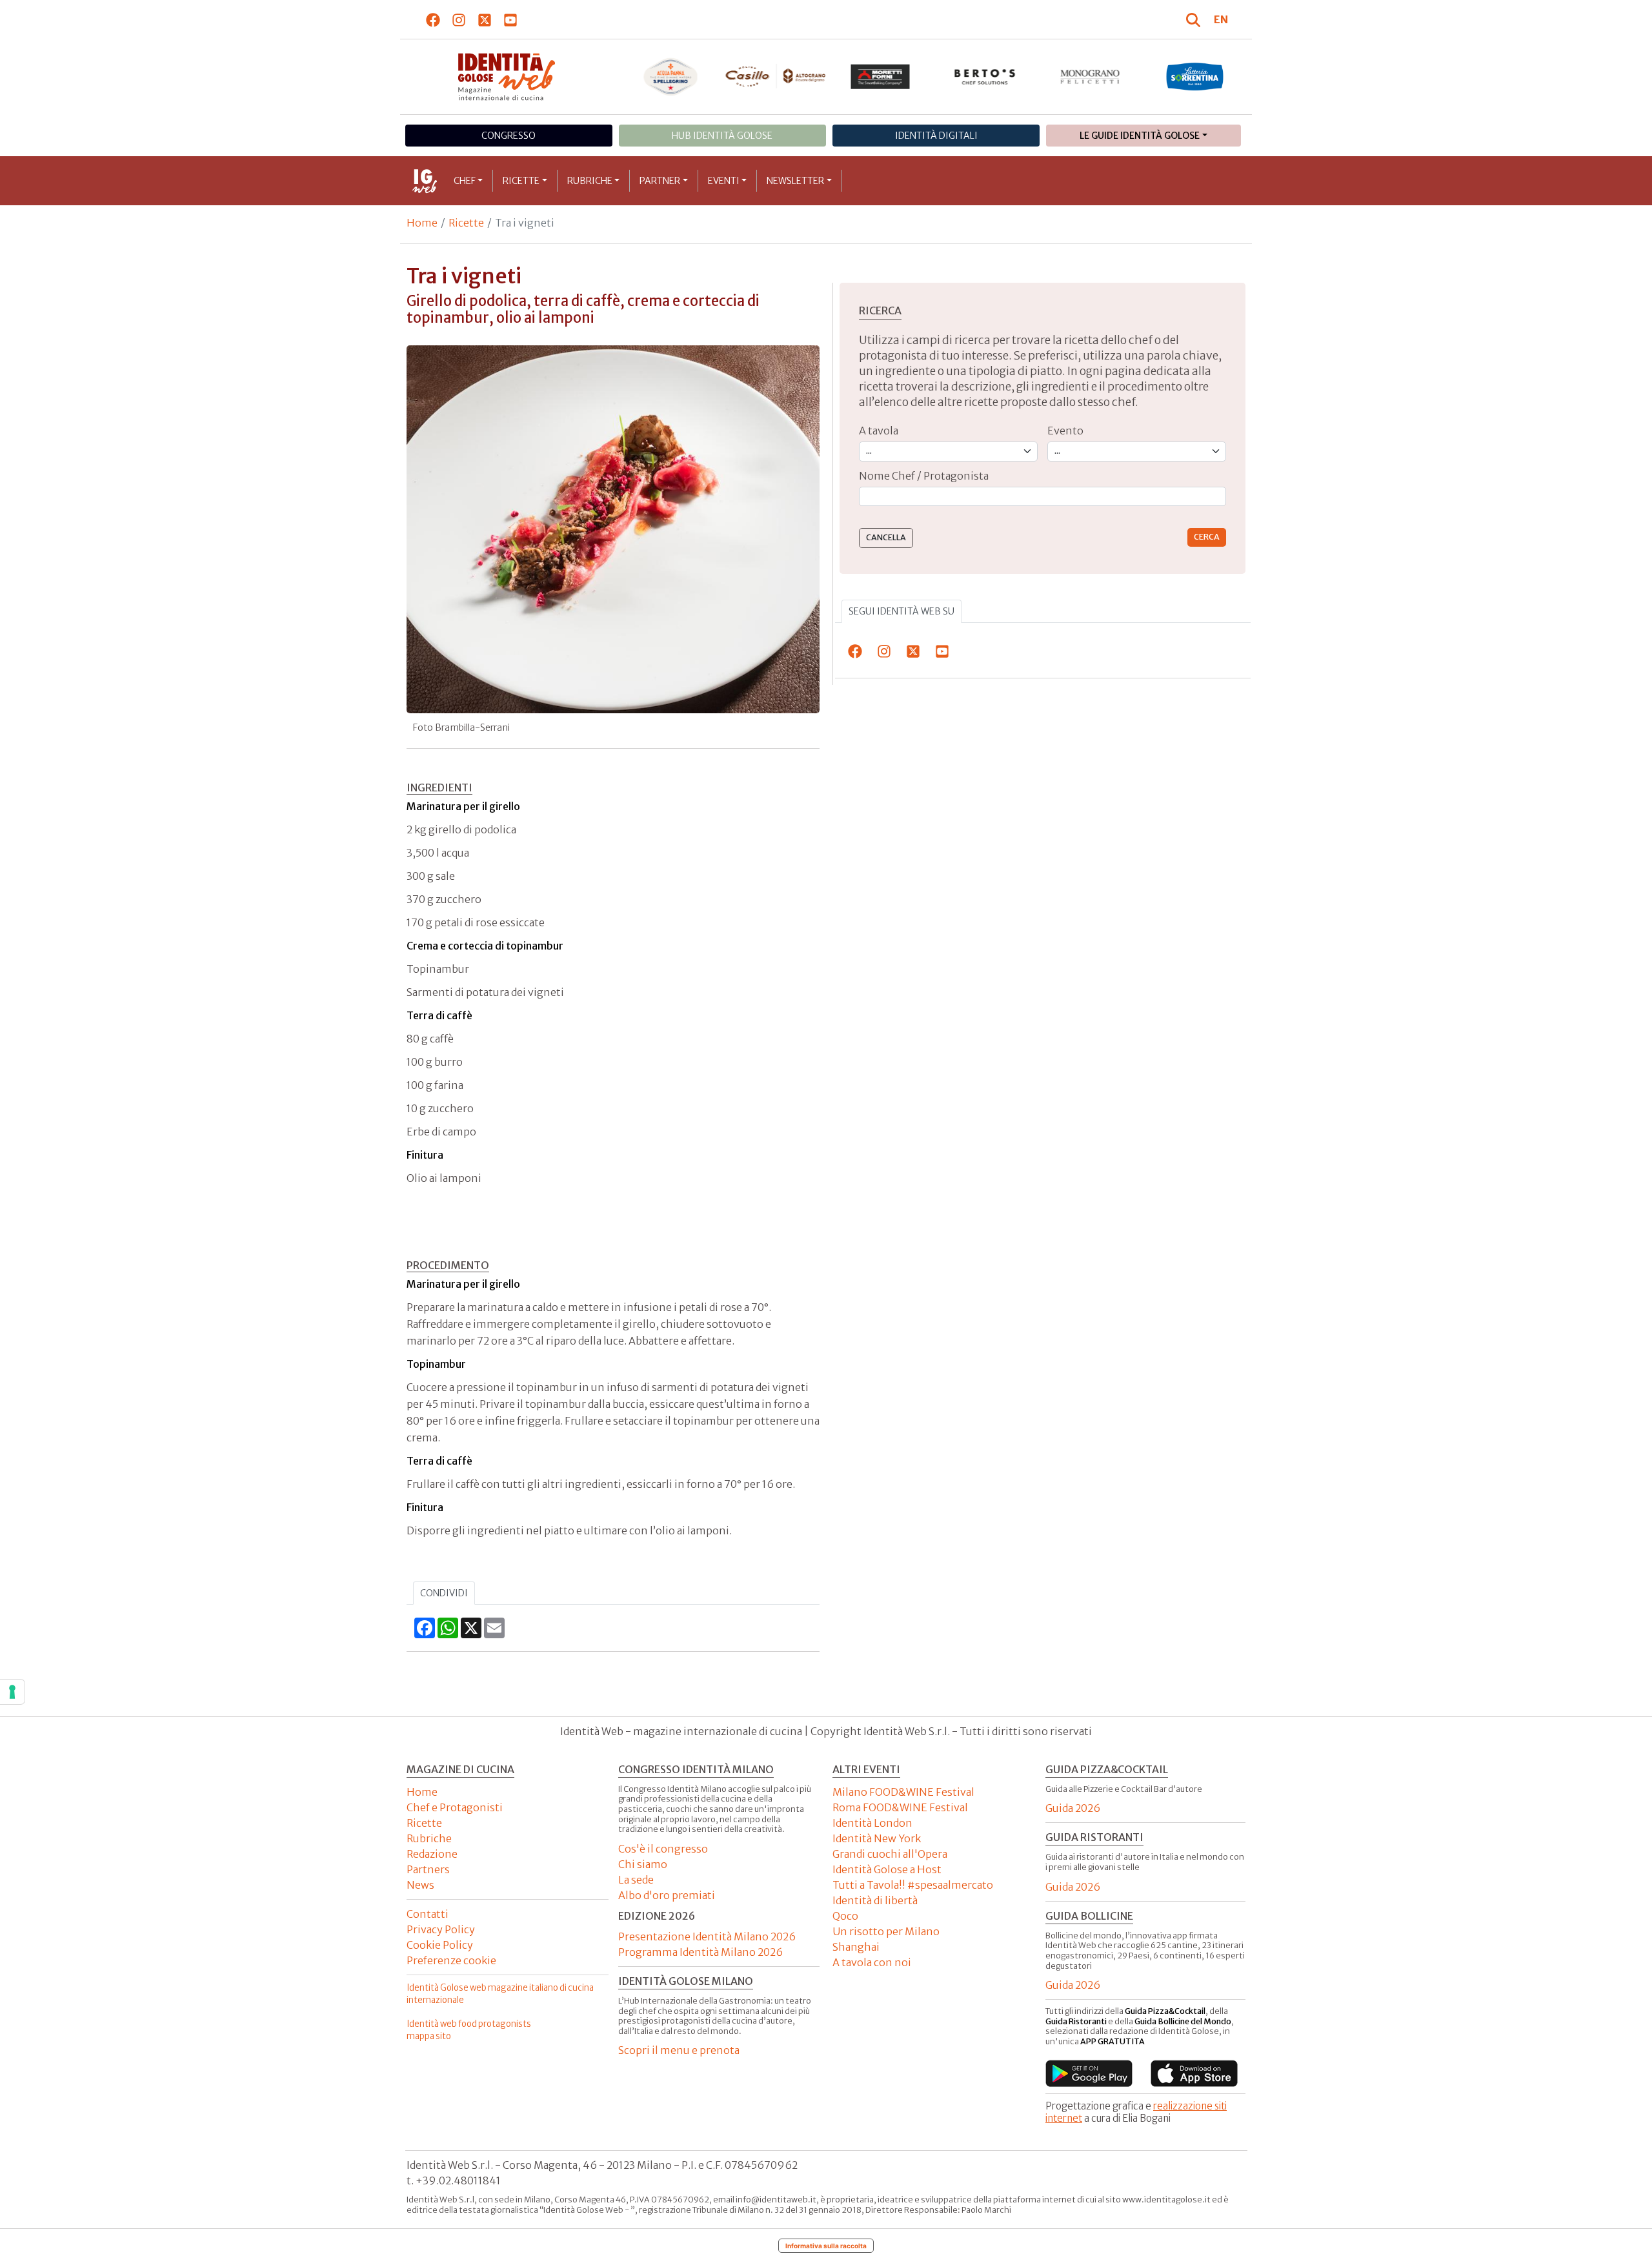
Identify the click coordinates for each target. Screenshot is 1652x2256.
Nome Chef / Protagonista (924, 476)
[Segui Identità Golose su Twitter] (485, 19)
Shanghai (856, 1947)
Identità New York (877, 1838)
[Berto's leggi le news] (985, 77)
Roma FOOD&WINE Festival (900, 1807)
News (420, 1885)
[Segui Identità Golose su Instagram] (459, 19)
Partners (428, 1869)
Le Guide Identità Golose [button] (1140, 136)
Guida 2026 (1073, 1808)
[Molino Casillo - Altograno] (775, 76)
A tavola (879, 431)
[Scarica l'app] (1089, 2073)
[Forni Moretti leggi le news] (881, 77)
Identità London (872, 1823)
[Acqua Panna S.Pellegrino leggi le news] (671, 77)
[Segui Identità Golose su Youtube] (511, 19)
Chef (465, 181)
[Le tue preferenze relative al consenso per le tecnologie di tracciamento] (12, 1692)
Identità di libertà (875, 1900)
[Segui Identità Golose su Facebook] (433, 19)
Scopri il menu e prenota (679, 2050)
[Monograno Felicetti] (1090, 77)
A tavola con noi (872, 1962)
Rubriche (590, 181)
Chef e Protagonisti (455, 1807)
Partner (660, 181)
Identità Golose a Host (887, 1869)
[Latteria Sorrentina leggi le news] (1195, 77)
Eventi (724, 181)
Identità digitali (936, 136)
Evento (1065, 431)
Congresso (509, 136)
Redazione (432, 1854)
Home (422, 223)
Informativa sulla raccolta (826, 2246)
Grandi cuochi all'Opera (890, 1854)
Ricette (521, 181)
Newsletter (795, 181)
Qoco (845, 1916)
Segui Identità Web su (902, 611)
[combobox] (1043, 497)
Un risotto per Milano (886, 1931)
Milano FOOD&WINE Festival (903, 1792)
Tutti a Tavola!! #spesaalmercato (913, 1885)
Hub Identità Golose (722, 136)
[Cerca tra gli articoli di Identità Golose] (1195, 19)
